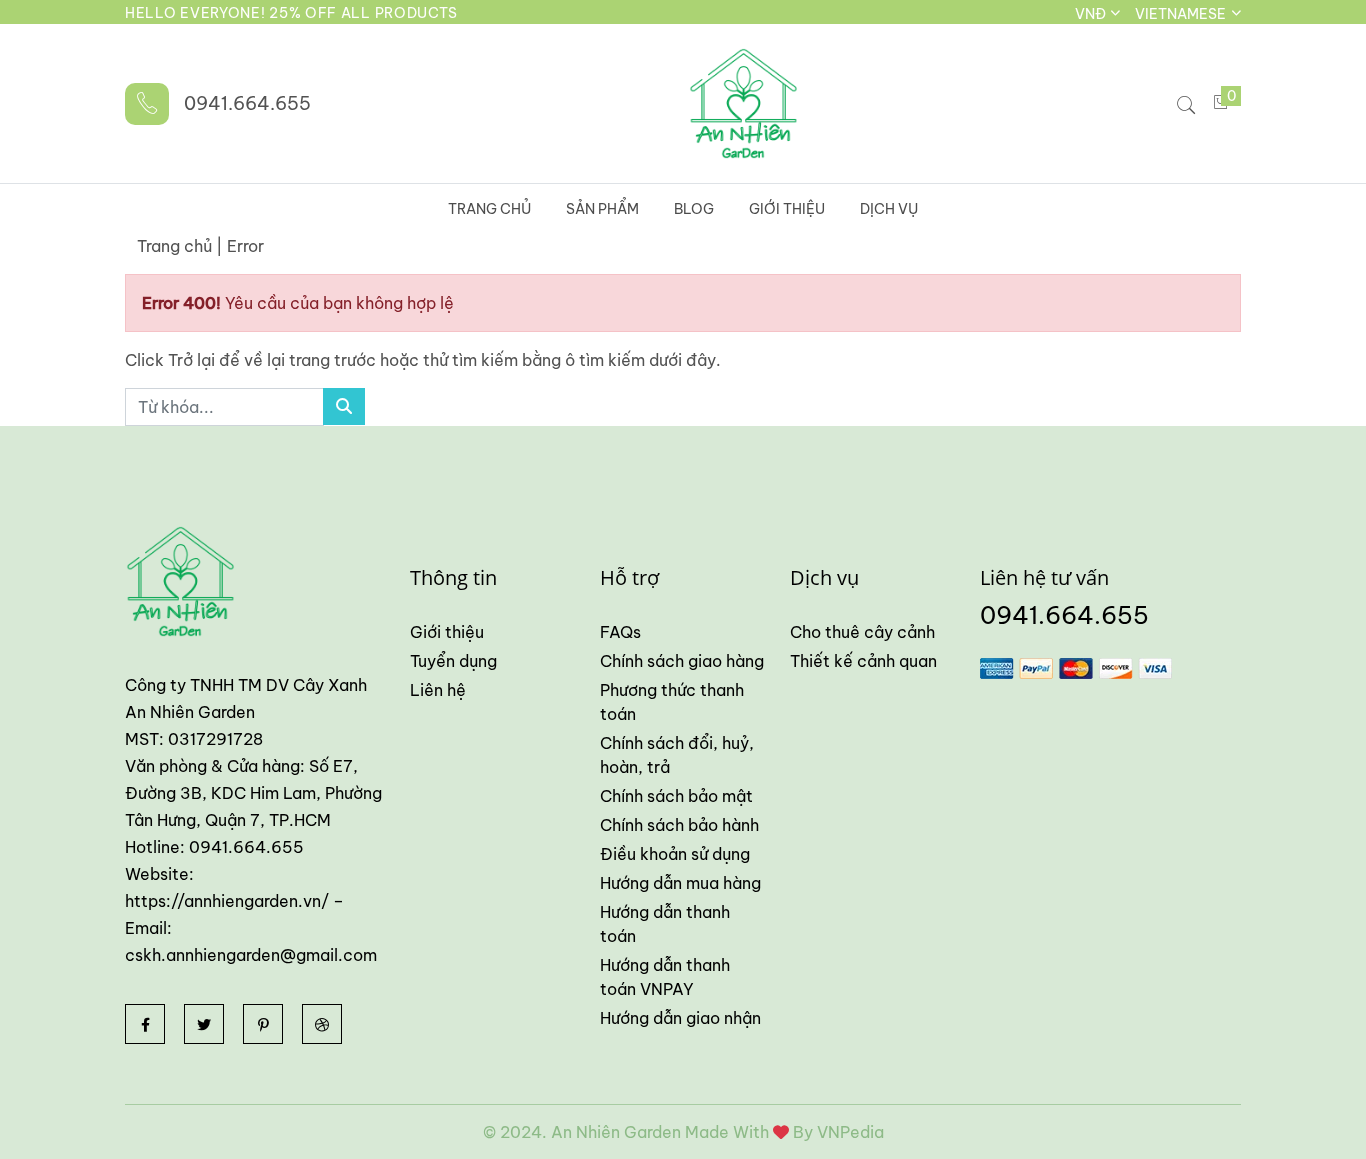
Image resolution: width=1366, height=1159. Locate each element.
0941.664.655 (247, 103)
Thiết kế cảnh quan (863, 661)
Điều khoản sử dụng (675, 854)
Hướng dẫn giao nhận (680, 1018)
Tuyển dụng (453, 661)
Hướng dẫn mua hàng (680, 883)
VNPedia (850, 1132)
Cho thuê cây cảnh (862, 632)
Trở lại (193, 360)
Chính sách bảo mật (676, 796)
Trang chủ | (180, 246)
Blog (694, 209)
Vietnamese (1182, 14)
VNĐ (1092, 14)
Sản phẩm (602, 209)
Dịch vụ (889, 209)
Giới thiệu (787, 209)
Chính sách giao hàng (682, 661)
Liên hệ (438, 690)
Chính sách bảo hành (679, 825)
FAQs (620, 632)
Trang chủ (489, 209)
